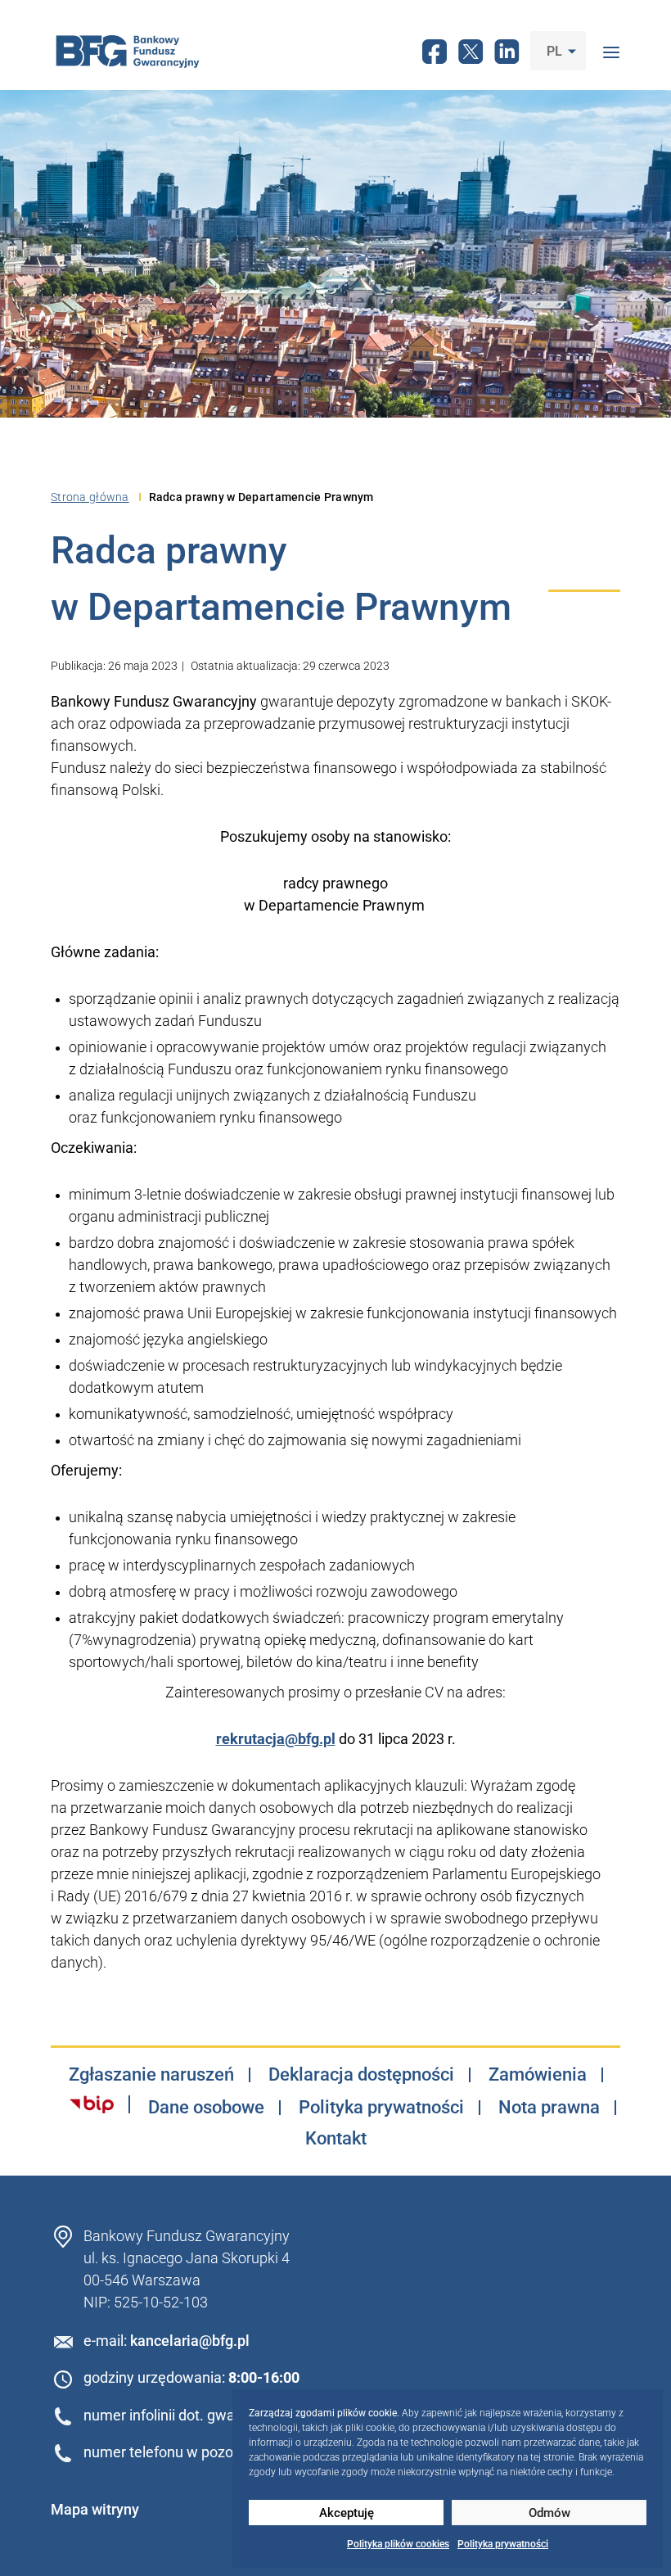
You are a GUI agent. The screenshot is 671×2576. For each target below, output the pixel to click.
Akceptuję (347, 2513)
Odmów (549, 2513)
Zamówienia (538, 2075)
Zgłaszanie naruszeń (151, 2075)
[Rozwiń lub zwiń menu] (611, 51)
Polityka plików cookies (398, 2544)
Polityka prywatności (503, 2544)
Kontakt (336, 2139)
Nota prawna (549, 2108)
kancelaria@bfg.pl (190, 2341)
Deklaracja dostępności (361, 2075)
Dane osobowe (206, 2108)
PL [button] (556, 51)
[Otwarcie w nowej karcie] (92, 2104)
